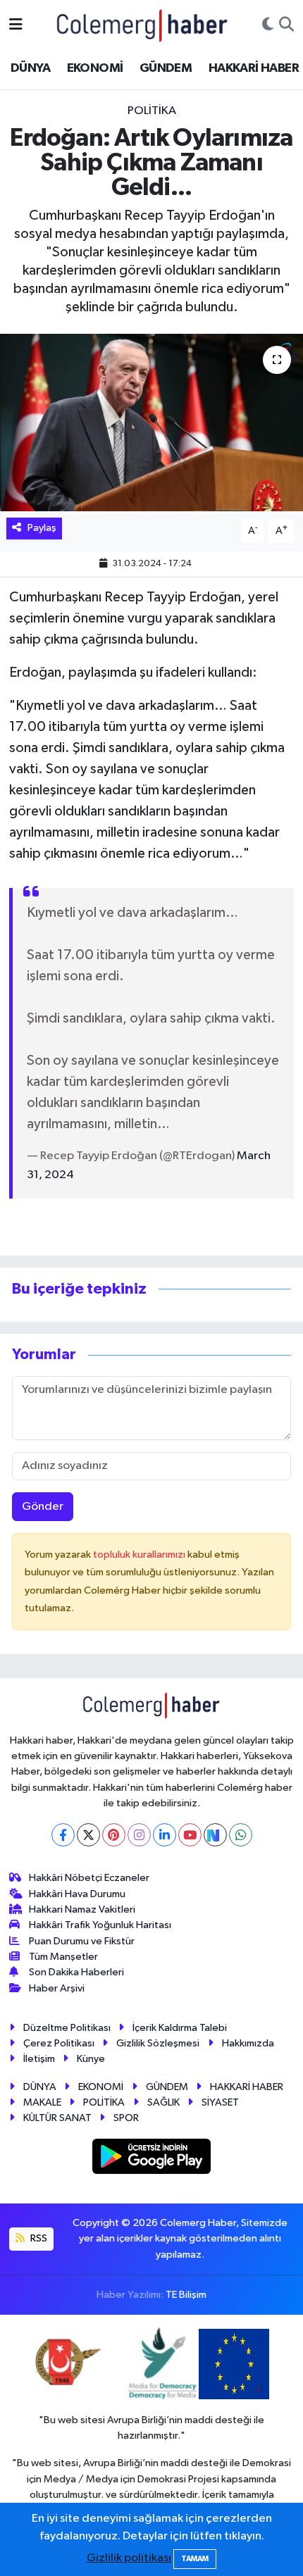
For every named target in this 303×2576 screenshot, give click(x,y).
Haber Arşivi (57, 1988)
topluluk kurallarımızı (140, 1555)
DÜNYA (30, 68)
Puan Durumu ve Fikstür (82, 1941)
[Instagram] (139, 1835)
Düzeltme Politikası (67, 2028)
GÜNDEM (166, 68)
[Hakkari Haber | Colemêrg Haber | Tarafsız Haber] (142, 25)
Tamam (195, 2559)
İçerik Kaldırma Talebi (180, 2028)
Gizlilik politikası (129, 2558)
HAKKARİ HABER (254, 68)
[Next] (215, 1835)
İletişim (39, 2059)
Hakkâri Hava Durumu (77, 1894)
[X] (88, 1835)
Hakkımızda (248, 2043)
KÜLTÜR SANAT (57, 2118)
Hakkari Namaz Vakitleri (82, 1909)
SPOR (126, 2118)
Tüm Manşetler (63, 1957)
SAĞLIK (163, 2102)
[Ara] (286, 25)
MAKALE (42, 2102)
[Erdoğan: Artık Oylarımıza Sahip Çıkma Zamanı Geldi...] (151, 423)
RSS (38, 2238)
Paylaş (42, 528)
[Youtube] (190, 1835)
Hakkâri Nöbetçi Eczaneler (89, 1878)
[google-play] (152, 2159)
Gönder (43, 1507)
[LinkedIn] (165, 1835)
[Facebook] (63, 1835)
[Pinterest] (114, 1835)
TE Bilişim (186, 2295)
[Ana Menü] (16, 25)
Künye (91, 2059)
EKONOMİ (95, 68)
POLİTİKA (152, 111)
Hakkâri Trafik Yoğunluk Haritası (100, 1925)
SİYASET (220, 2102)
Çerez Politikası (59, 2043)
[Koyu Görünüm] (268, 25)
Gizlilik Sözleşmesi (158, 2043)
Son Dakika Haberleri (76, 1972)
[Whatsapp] (241, 1835)
